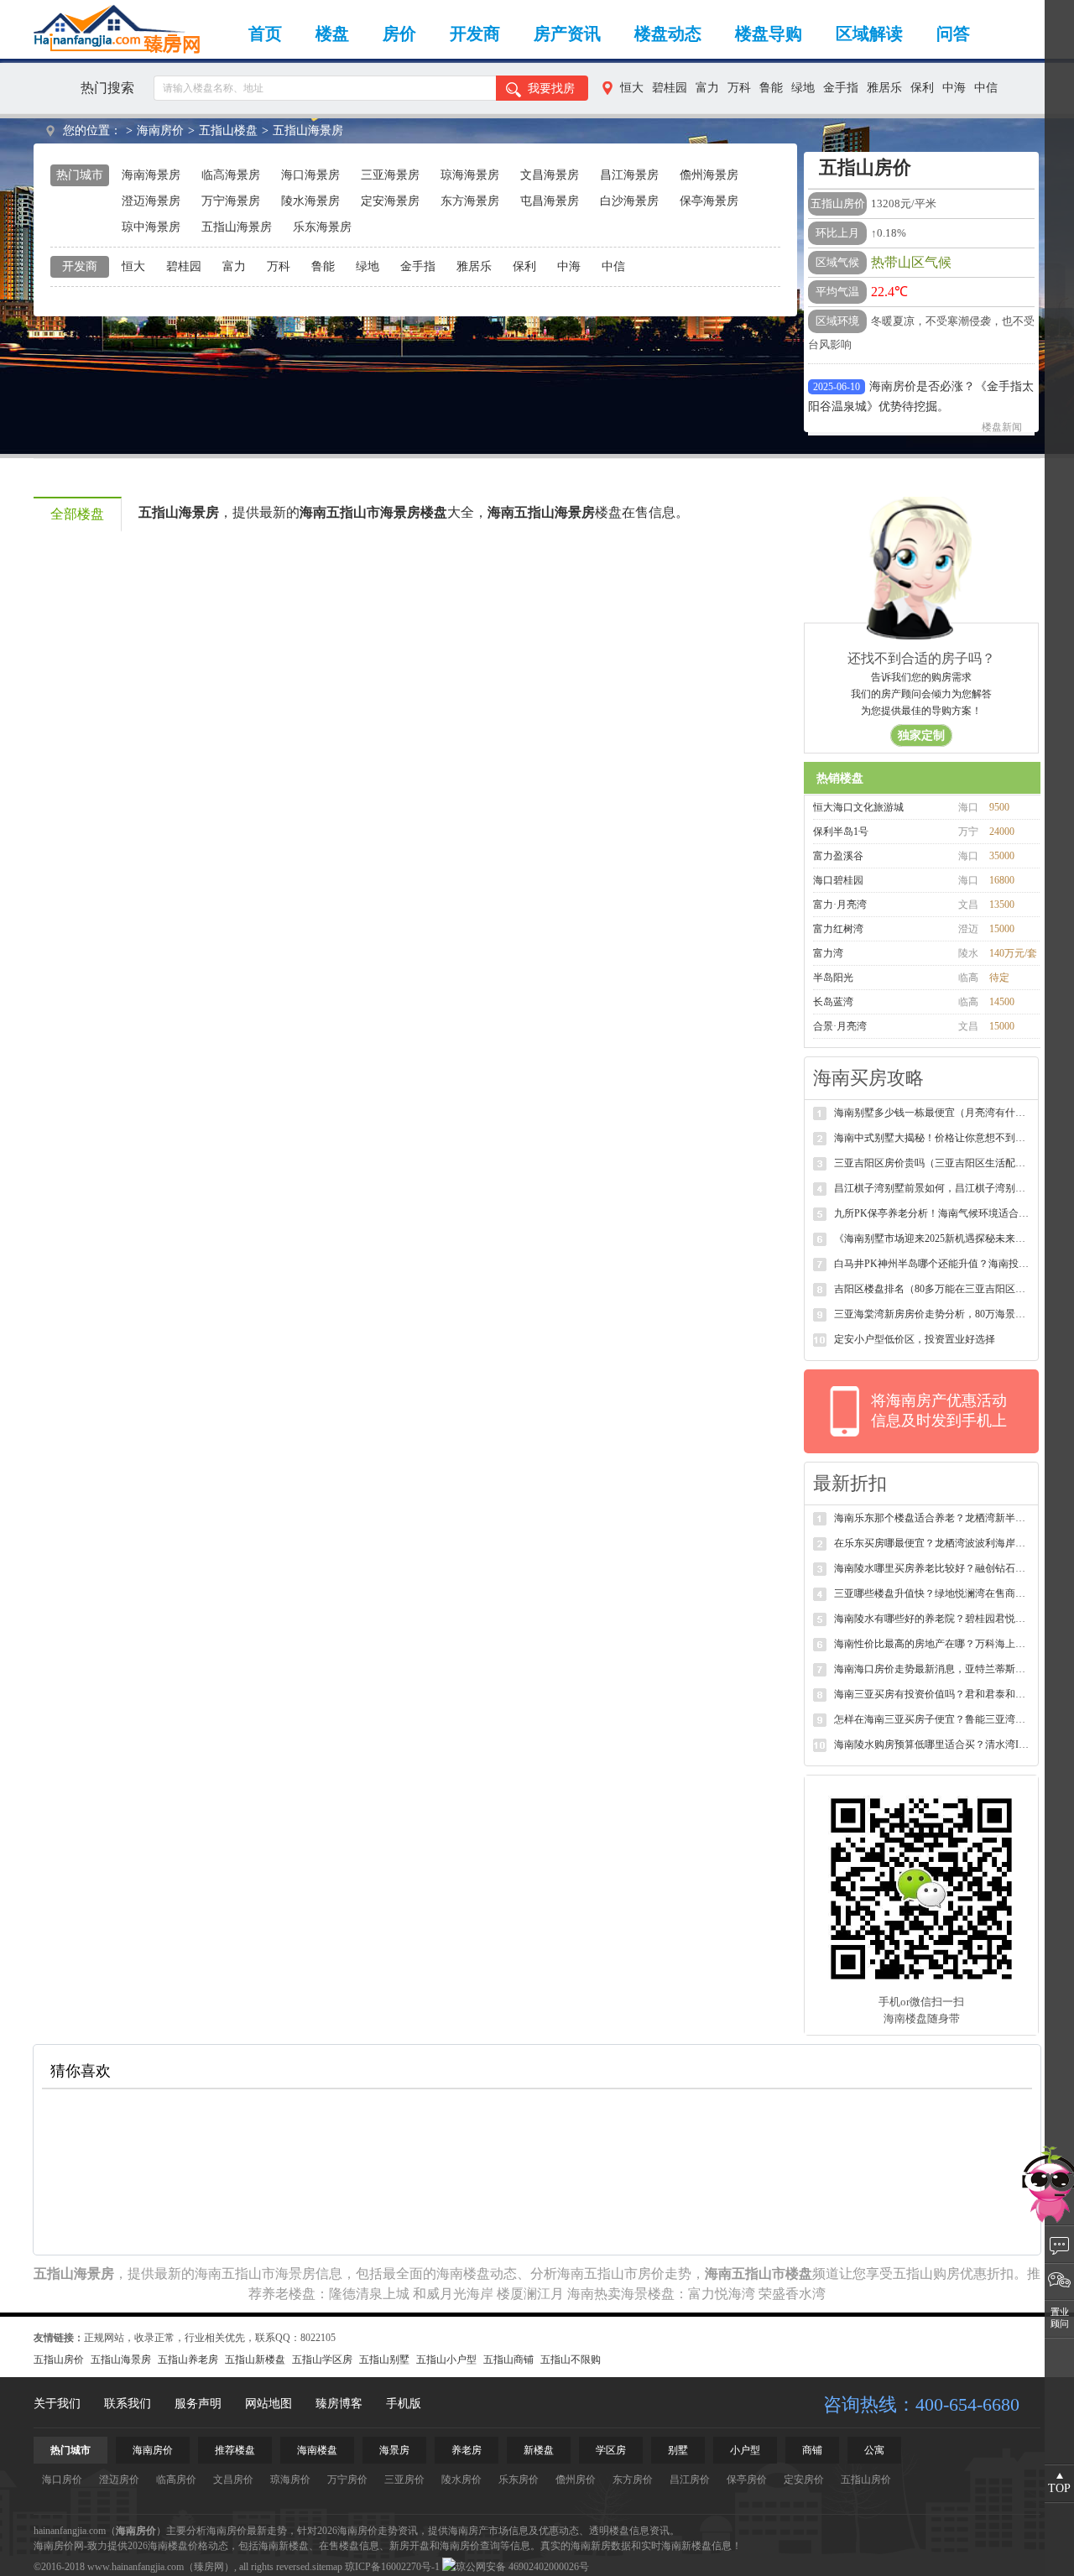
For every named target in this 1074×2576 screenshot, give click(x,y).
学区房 (611, 2450)
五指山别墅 (384, 2360)
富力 (707, 88)
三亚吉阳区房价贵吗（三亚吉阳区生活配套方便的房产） (933, 1163)
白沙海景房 (629, 201)
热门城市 (70, 2450)
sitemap (327, 2567)
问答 (953, 34)
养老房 (467, 2450)
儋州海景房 (709, 175)
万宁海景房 (231, 201)
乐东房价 (519, 2480)
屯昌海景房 (550, 201)
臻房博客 (339, 2404)
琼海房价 (290, 2480)
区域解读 (869, 34)
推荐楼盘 (235, 2450)
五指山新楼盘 (255, 2360)
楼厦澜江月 (530, 2294)
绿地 (803, 88)
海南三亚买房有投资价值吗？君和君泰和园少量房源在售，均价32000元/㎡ (933, 1694)
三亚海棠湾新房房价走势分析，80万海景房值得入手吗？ (933, 1314)
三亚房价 (404, 2480)
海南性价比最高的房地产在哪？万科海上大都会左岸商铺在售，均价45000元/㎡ (933, 1644)
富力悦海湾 (722, 2294)
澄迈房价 (119, 2480)
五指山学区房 (322, 2360)
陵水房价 (461, 2480)
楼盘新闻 (1002, 404)
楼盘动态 (668, 34)
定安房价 (804, 2480)
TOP (1059, 2488)
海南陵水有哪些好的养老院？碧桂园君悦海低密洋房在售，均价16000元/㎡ (933, 1619)
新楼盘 (539, 2450)
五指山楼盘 (228, 130)
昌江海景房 (629, 175)
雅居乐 (884, 88)
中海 (954, 88)
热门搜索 (107, 88)
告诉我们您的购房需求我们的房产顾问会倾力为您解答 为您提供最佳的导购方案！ (921, 707)
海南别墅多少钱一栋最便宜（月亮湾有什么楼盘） (933, 1113)
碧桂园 (670, 88)
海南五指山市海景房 (255, 2274)
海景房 (394, 2450)
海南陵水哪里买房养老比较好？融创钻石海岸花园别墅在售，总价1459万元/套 (933, 1568)
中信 (986, 88)
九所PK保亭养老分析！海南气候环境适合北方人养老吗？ (933, 1213)
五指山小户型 (446, 2360)
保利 (922, 88)
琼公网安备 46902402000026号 (522, 2567)
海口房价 (62, 2480)
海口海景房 (310, 175)
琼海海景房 (470, 175)
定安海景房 (390, 201)
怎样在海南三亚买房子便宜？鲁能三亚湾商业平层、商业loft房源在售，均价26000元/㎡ (933, 1719)
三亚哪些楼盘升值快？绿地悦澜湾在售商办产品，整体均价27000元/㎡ (933, 1593)
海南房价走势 (368, 2531)
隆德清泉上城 (369, 2294)
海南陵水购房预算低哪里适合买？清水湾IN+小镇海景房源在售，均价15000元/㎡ (933, 1744)
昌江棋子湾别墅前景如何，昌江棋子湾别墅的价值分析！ (933, 1188)
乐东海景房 (322, 227)
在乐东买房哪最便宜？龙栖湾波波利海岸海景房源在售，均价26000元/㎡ (933, 1543)
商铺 (812, 2450)
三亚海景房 (390, 175)
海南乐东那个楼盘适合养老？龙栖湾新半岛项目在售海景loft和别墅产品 (933, 1518)
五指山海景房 (308, 130)
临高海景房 (231, 175)
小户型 (745, 2450)
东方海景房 (470, 201)
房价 (399, 34)
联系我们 (128, 2404)
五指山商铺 (508, 2360)
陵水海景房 (310, 201)
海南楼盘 (463, 2274)
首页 (265, 34)
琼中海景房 (151, 227)
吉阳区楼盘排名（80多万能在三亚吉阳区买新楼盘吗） (933, 1289)
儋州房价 (576, 2480)
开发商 (475, 34)
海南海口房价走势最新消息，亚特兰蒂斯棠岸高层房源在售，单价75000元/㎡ (933, 1669)
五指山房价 (59, 2360)
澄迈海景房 (151, 201)
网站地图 (268, 2404)
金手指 (841, 88)
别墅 (678, 2450)
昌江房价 (690, 2480)
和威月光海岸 (453, 2294)
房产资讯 (567, 34)
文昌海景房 (550, 175)
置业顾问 (1060, 2318)
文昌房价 (233, 2480)
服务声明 (198, 2404)
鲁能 (771, 88)
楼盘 (332, 34)
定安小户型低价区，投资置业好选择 (915, 1339)
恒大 (632, 88)
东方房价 (633, 2480)
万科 (739, 88)
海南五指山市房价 (611, 2274)
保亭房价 (747, 2480)
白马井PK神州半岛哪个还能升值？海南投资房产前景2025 (933, 1264)
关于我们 (57, 2404)
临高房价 (176, 2480)
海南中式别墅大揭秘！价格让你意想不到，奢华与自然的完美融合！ (933, 1138)
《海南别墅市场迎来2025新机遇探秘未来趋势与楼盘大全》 (933, 1238)
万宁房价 (347, 2480)
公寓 (874, 2450)
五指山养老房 (188, 2360)
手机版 (404, 2404)
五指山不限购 (571, 2360)
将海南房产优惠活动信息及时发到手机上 (939, 1411)
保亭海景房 (709, 201)
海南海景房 (151, 175)
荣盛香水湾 (792, 2294)
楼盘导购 (769, 34)
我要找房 (551, 89)
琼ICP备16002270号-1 (392, 2567)
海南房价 (160, 130)
